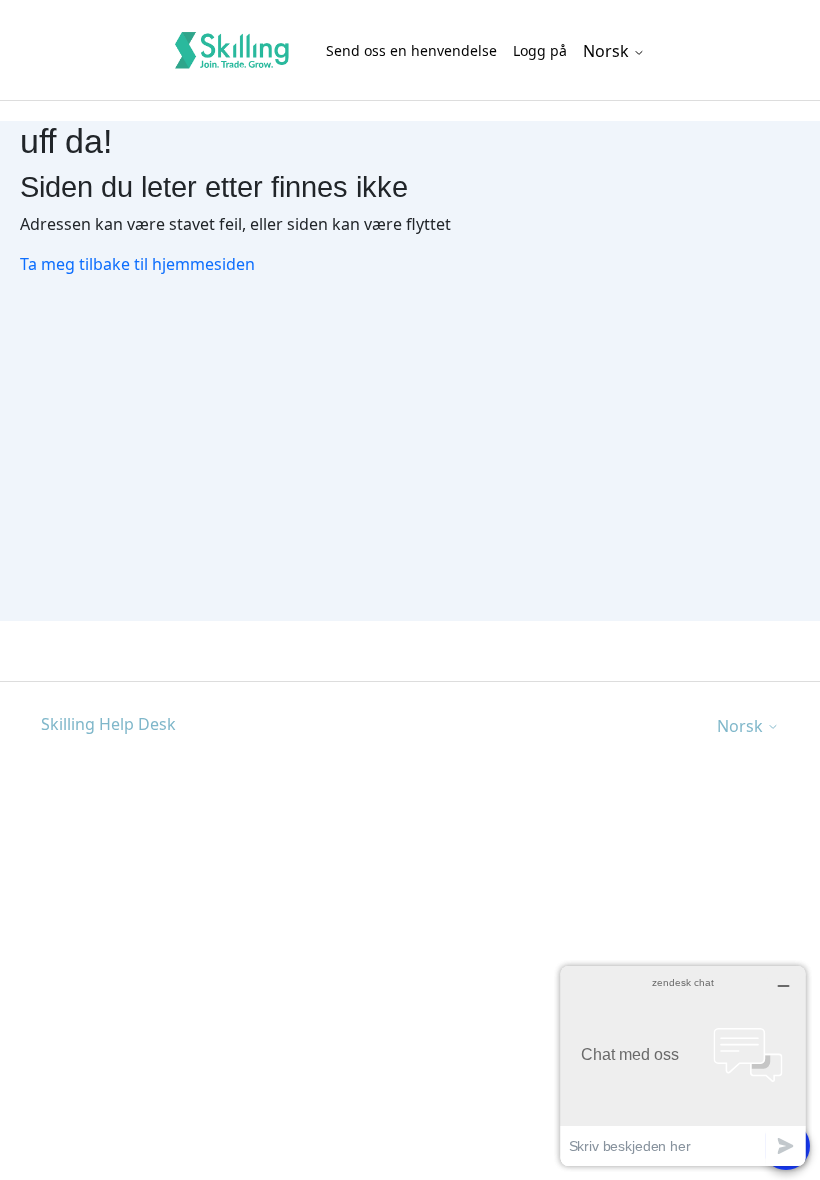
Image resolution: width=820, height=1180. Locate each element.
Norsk (608, 51)
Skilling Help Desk (108, 724)
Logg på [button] (540, 50)
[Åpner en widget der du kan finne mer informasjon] (683, 1065)
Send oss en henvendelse (411, 50)
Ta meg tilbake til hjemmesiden (137, 264)
